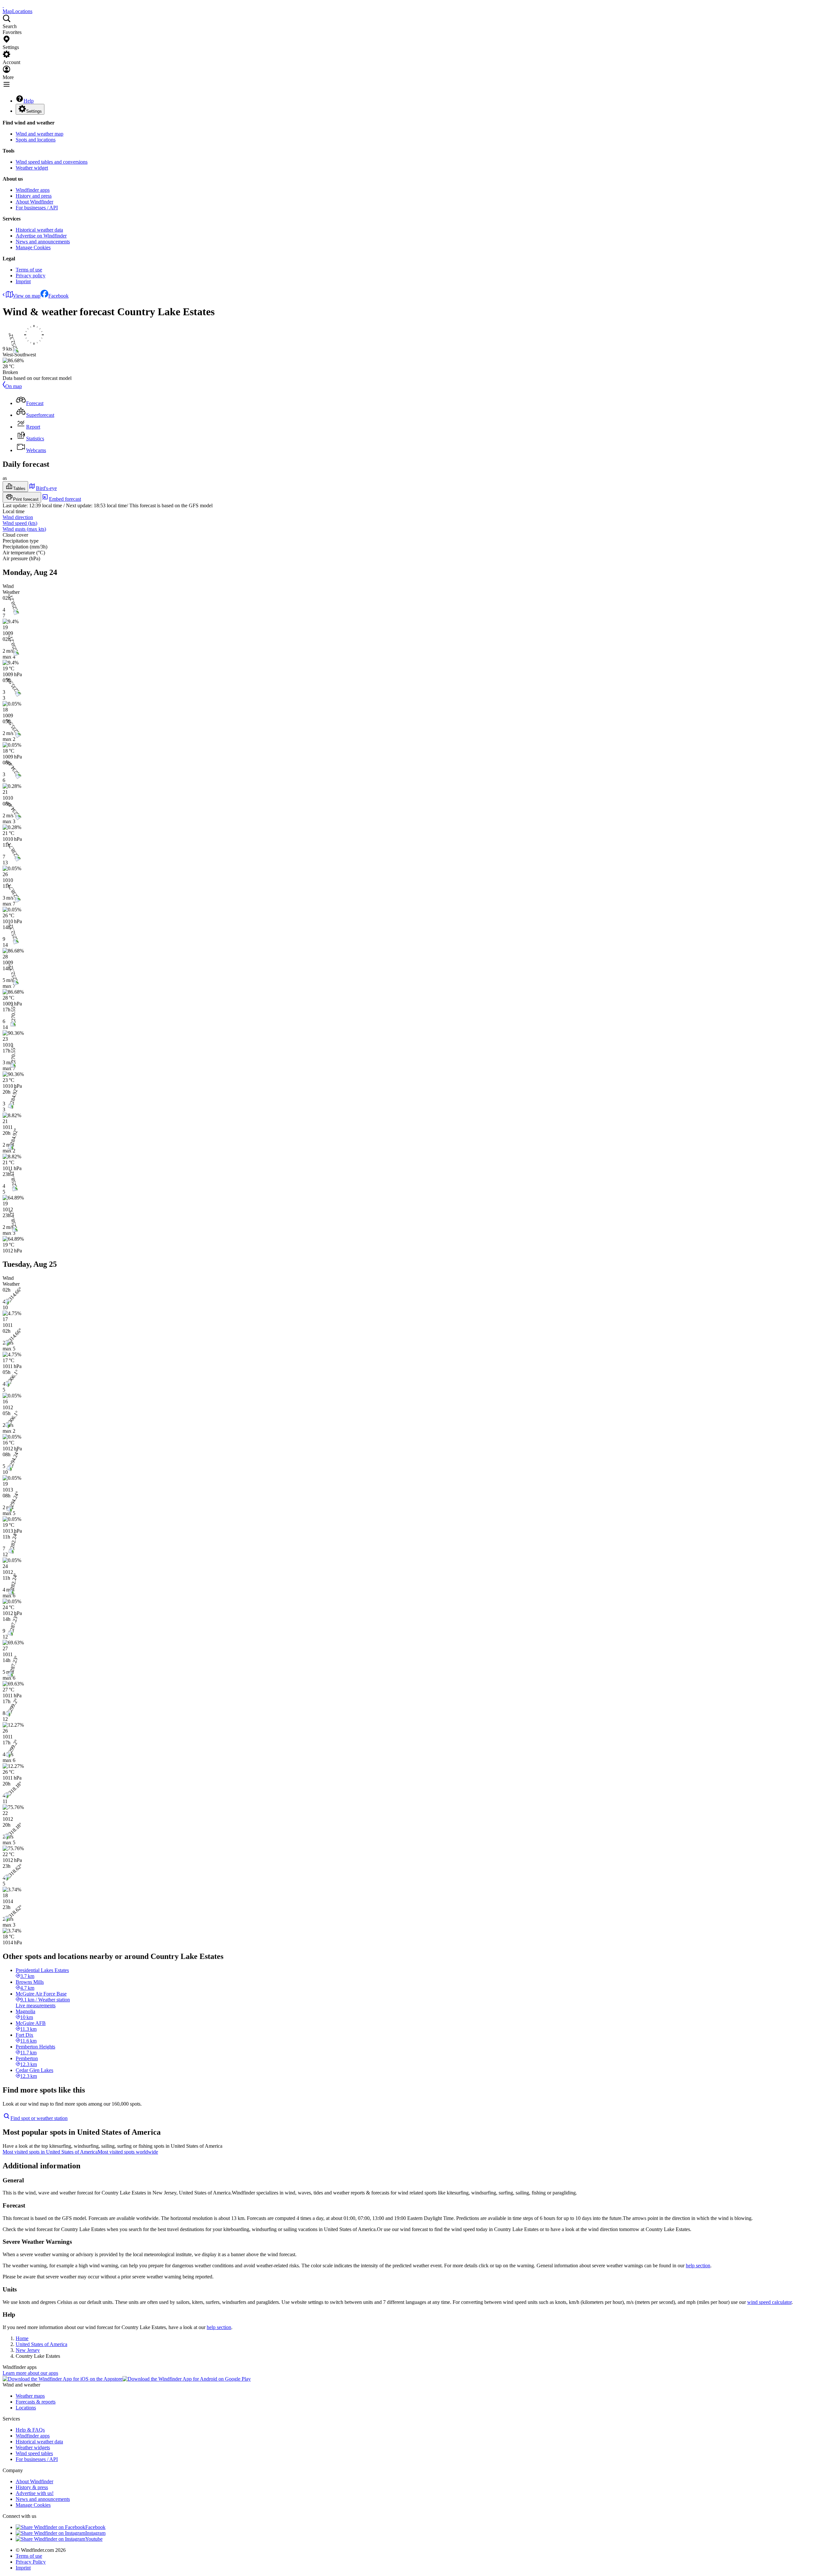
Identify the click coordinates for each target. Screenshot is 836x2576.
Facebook (58, 296)
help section (698, 2266)
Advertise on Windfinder (41, 236)
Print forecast (26, 499)
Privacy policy (31, 276)
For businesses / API (37, 208)
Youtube (94, 2539)
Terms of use (29, 270)
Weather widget (32, 168)
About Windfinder (34, 202)
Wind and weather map (40, 134)
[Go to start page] (3, 5)
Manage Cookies (33, 247)
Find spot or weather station (39, 2118)
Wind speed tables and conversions (52, 162)
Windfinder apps (33, 190)
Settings (34, 111)
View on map (27, 296)
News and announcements (43, 242)
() (20, 523)
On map (14, 386)
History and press (34, 196)
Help (29, 101)
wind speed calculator (769, 2302)
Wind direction (18, 517)
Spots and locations (36, 140)
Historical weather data (39, 230)
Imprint (23, 281)
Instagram (95, 2533)
